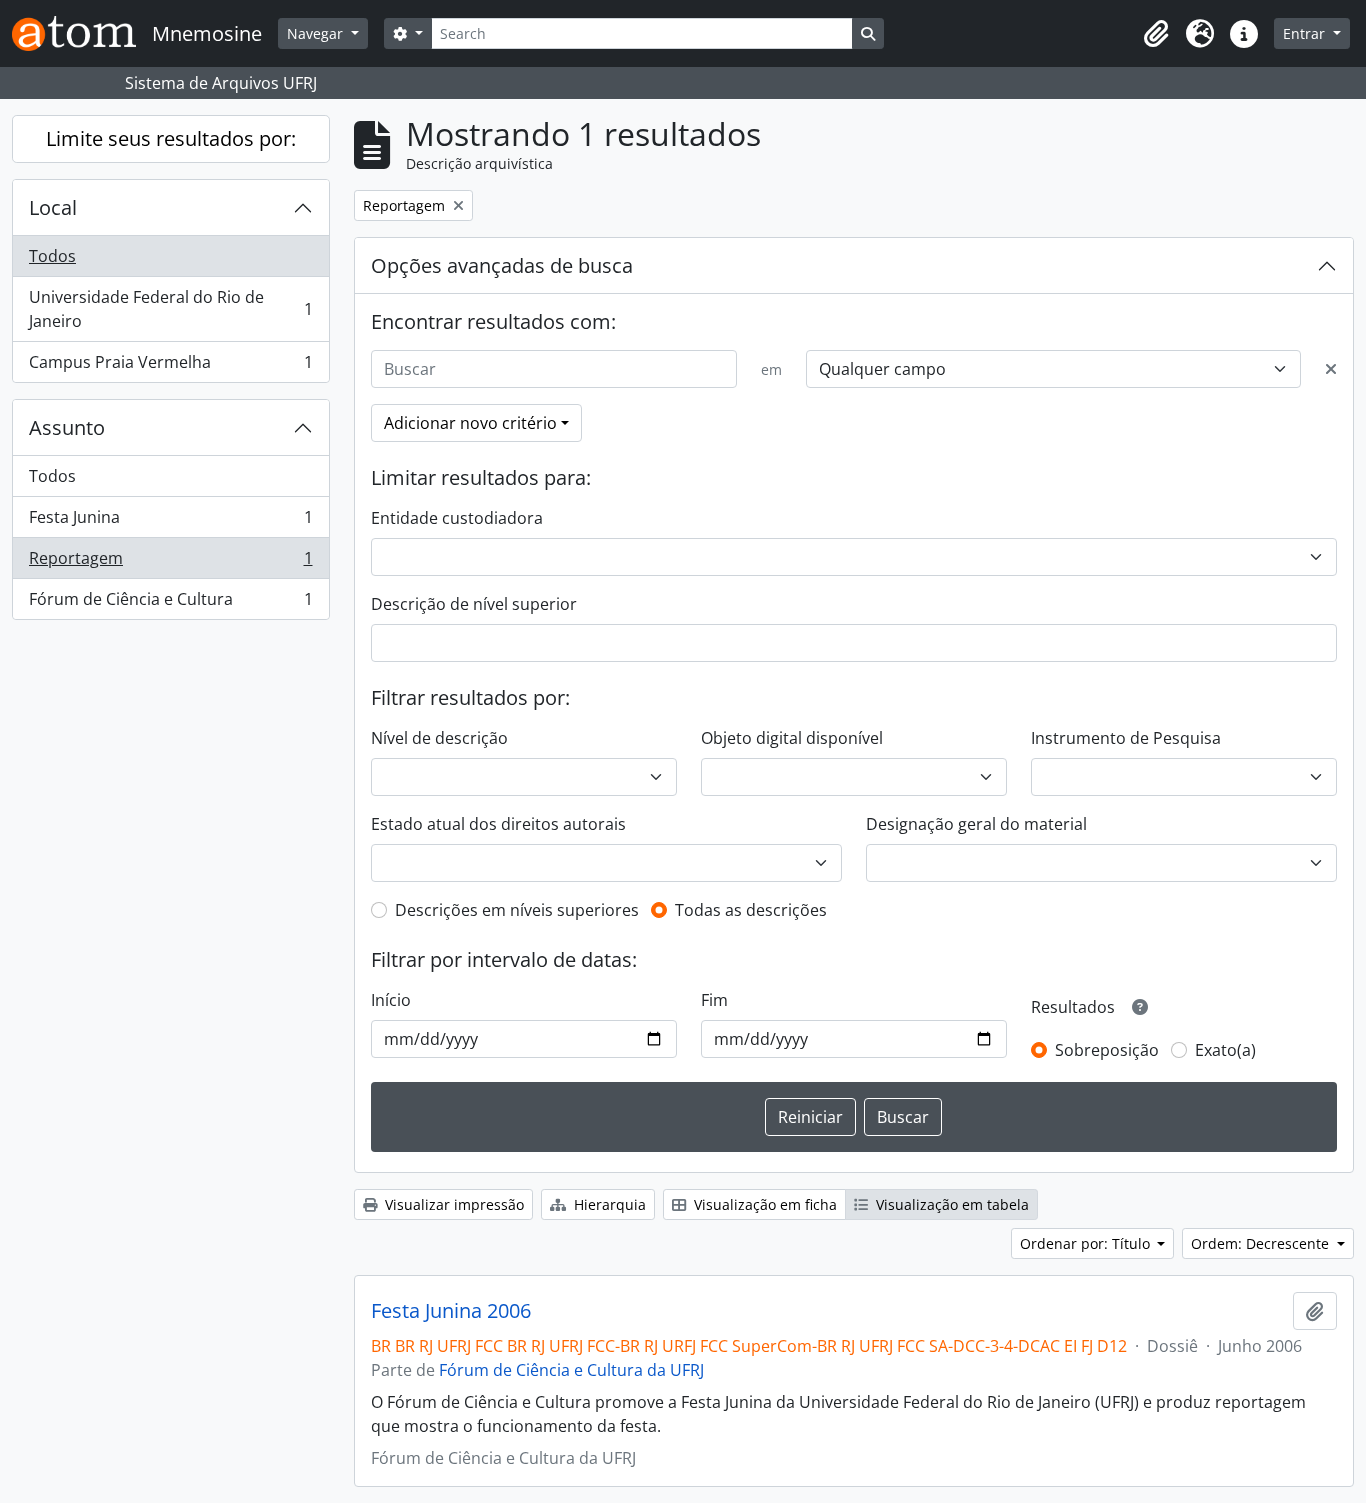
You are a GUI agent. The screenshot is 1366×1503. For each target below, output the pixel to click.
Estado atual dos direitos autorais (498, 824)
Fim (714, 1000)
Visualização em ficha (763, 1204)
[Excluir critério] (1331, 369)
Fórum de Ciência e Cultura (170, 603)
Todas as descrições (751, 910)
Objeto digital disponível (792, 738)
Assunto (67, 427)
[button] (1156, 34)
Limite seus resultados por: (171, 138)
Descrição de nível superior (474, 604)
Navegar (317, 33)
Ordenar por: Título (1087, 1243)
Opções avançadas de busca (502, 265)
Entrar (1306, 33)
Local (53, 207)
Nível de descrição (439, 738)
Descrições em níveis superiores (517, 910)
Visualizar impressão (452, 1204)
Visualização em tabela (950, 1204)
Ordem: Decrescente (1262, 1243)
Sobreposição (1107, 1050)
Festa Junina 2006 (451, 1311)
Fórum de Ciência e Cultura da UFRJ (571, 1370)
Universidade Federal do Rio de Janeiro (170, 309)
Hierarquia (608, 1204)
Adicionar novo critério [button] (470, 423)
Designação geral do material (976, 824)
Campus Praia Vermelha (170, 366)
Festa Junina (170, 522)
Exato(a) (1225, 1050)
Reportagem (170, 563)
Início (391, 1000)
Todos (52, 256)
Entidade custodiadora (457, 518)
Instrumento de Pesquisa (1126, 738)
